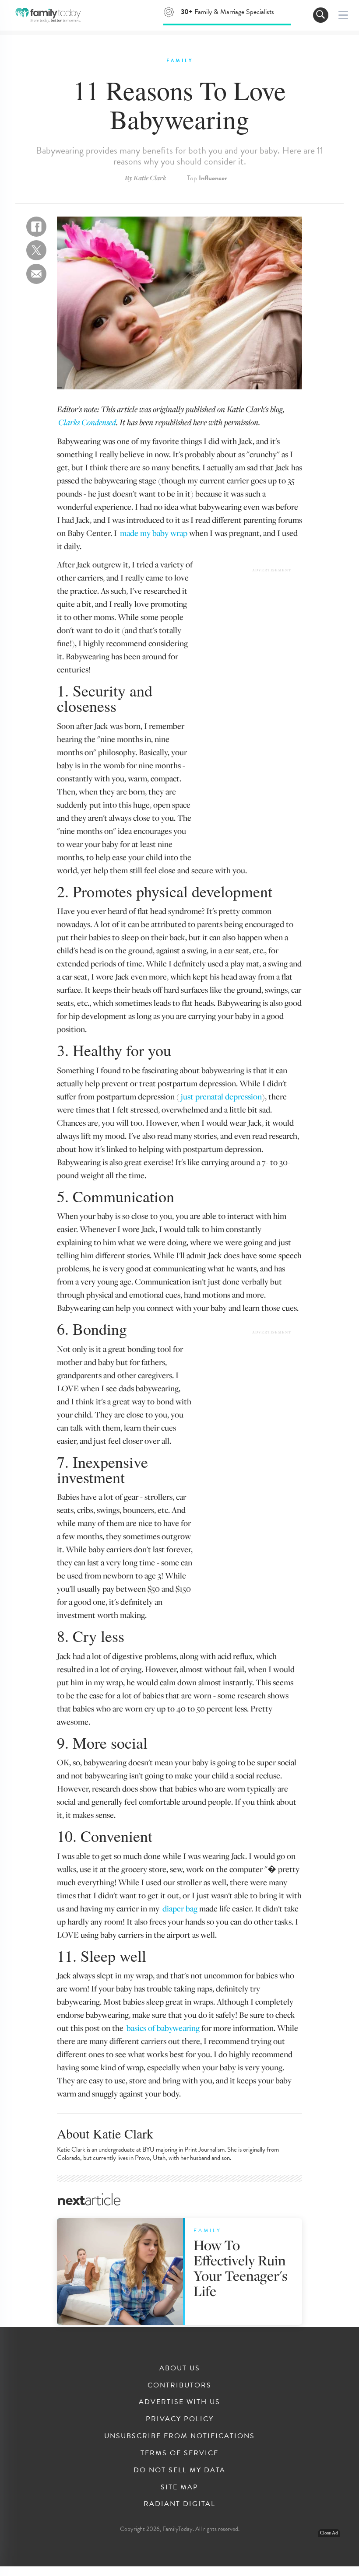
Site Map (179, 2487)
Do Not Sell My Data (179, 2470)
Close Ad (329, 2533)
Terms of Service (179, 2453)
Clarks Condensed (87, 422)
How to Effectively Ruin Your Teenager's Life (241, 2268)
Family (180, 61)
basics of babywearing (163, 2028)
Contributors (179, 2385)
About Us (180, 2368)
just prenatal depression (221, 1096)
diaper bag (180, 1908)
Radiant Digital (179, 2504)
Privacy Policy (180, 2419)
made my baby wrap (154, 533)
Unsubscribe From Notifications (179, 2436)
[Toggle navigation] (321, 15)
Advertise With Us (179, 2402)
